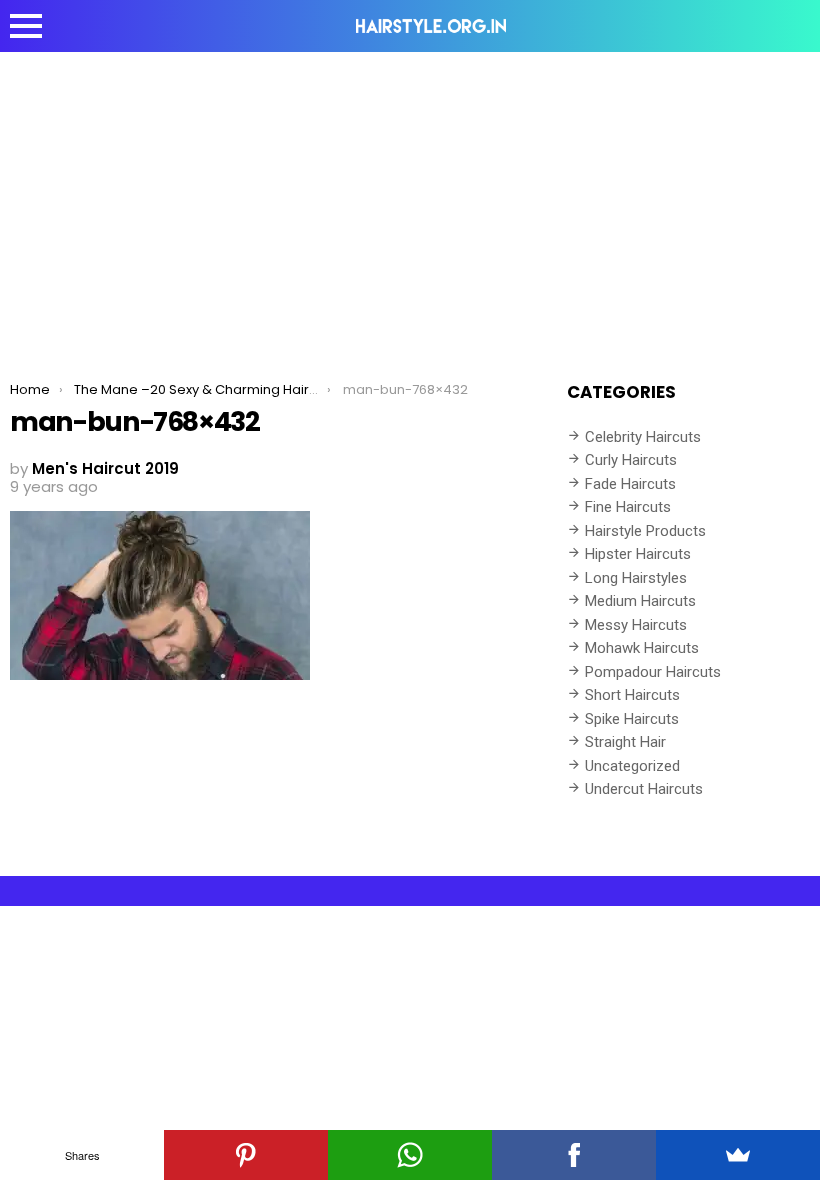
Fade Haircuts (630, 484)
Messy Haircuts (636, 625)
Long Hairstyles (636, 578)
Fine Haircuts (628, 507)
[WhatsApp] (410, 1155)
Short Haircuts (632, 695)
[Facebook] (574, 1155)
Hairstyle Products (645, 531)
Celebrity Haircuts (643, 437)
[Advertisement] (410, 202)
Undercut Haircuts (644, 789)
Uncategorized (632, 766)
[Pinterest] (246, 1155)
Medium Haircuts (640, 601)
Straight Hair (625, 742)
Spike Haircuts (632, 719)
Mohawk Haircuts (642, 648)
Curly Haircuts (631, 460)
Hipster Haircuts (638, 554)
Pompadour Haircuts (653, 672)
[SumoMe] (738, 1155)
